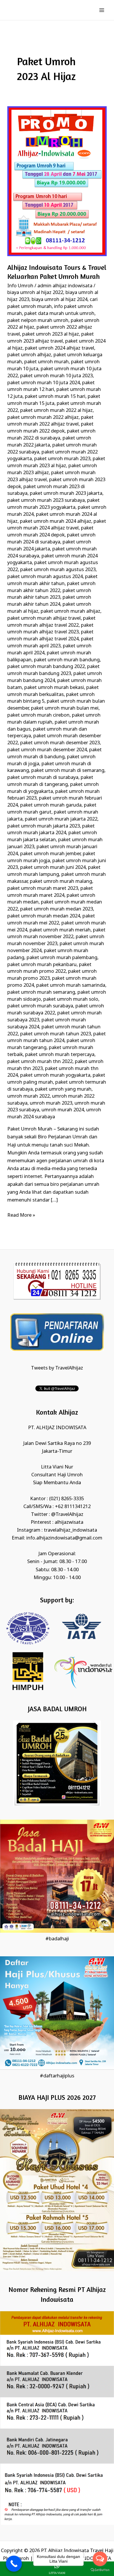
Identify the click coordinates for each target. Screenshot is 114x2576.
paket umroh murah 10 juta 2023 (56, 376)
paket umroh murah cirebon (38, 715)
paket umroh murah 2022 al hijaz (56, 411)
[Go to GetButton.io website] (100, 2570)
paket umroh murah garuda (51, 805)
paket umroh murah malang (61, 882)
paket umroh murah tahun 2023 (56, 1034)
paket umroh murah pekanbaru (42, 965)
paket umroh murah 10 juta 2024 (44, 383)
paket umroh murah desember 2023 (60, 743)
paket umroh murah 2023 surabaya (46, 501)
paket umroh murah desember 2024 (47, 750)
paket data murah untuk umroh (59, 314)
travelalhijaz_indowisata (70, 1530)
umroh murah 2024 (63, 1110)
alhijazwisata (69, 1522)
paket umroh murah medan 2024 (44, 916)
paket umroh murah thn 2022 (40, 1062)
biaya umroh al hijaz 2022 (35, 293)
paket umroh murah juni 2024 (53, 868)
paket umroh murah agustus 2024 (45, 577)
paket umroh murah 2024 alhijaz (56, 521)
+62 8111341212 (73, 1507)
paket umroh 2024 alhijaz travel (59, 348)
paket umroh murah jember (50, 854)
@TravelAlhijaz (67, 1515)
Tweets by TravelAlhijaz (57, 1368)
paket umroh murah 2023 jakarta (66, 494)
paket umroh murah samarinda (71, 985)
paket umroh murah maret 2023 (43, 889)
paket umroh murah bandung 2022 (46, 667)
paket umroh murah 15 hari (55, 397)
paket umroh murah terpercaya (60, 1055)
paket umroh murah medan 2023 (57, 909)
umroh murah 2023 (51, 1103)
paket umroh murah (46, 362)
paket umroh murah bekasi (54, 688)
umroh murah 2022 (28, 1096)
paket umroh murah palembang (62, 958)
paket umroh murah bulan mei (65, 708)
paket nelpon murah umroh (38, 321)
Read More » (21, 1215)
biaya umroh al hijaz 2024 (59, 300)
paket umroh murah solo (71, 999)
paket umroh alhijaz (29, 355)
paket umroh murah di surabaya (43, 778)
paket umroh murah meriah (60, 930)
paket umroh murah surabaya (40, 1006)
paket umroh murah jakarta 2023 (44, 826)
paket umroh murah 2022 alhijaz (43, 418)
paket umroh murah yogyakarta (55, 1075)
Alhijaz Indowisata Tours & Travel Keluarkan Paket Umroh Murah (57, 272)
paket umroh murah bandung (67, 660)
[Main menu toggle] (102, 10)
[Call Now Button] (14, 2564)
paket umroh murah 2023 (62, 459)
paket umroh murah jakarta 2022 (61, 819)
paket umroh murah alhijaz (70, 611)
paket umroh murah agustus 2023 (58, 570)
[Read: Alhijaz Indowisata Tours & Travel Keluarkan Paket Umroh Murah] (57, 181)
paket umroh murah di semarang (68, 771)
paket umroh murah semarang (41, 992)
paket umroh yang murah (63, 1089)
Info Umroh (20, 286)
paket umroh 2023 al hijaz (51, 334)
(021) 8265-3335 (66, 1499)
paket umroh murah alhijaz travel (44, 618)
